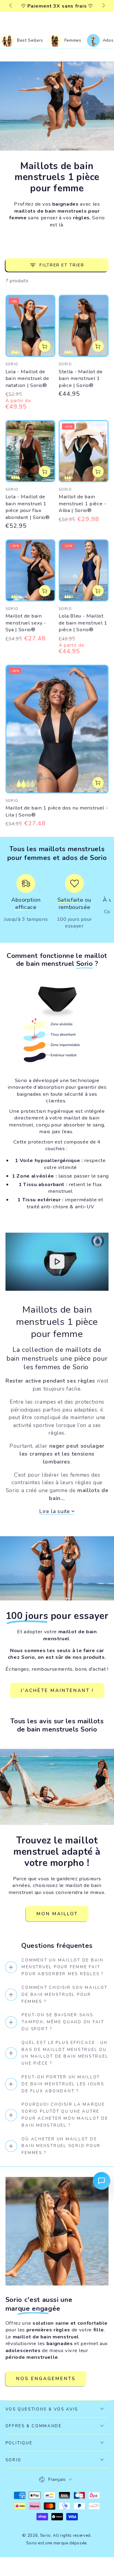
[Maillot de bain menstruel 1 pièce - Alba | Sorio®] (84, 451)
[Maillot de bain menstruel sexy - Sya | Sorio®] (30, 570)
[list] (57, 904)
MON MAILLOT (57, 1914)
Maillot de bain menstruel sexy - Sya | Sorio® (26, 623)
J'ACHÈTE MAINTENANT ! (57, 1690)
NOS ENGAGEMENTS (46, 2379)
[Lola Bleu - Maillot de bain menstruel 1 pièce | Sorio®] (84, 570)
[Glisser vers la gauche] (11, 6)
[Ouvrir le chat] (102, 2181)
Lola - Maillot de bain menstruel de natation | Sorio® (27, 378)
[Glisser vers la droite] (103, 6)
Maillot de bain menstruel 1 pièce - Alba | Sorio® (83, 503)
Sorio (45, 2536)
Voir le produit (45, 346)
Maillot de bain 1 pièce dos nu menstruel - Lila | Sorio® (57, 811)
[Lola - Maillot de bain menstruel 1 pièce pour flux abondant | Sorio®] (30, 451)
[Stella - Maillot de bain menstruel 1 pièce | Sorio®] (84, 326)
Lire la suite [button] (55, 1512)
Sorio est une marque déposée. (57, 2543)
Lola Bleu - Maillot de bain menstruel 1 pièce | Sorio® (83, 623)
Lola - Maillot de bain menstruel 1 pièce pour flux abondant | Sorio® (28, 507)
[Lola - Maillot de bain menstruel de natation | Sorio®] (30, 326)
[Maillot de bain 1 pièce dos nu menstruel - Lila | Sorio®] (57, 729)
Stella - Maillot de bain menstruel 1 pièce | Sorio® (81, 378)
